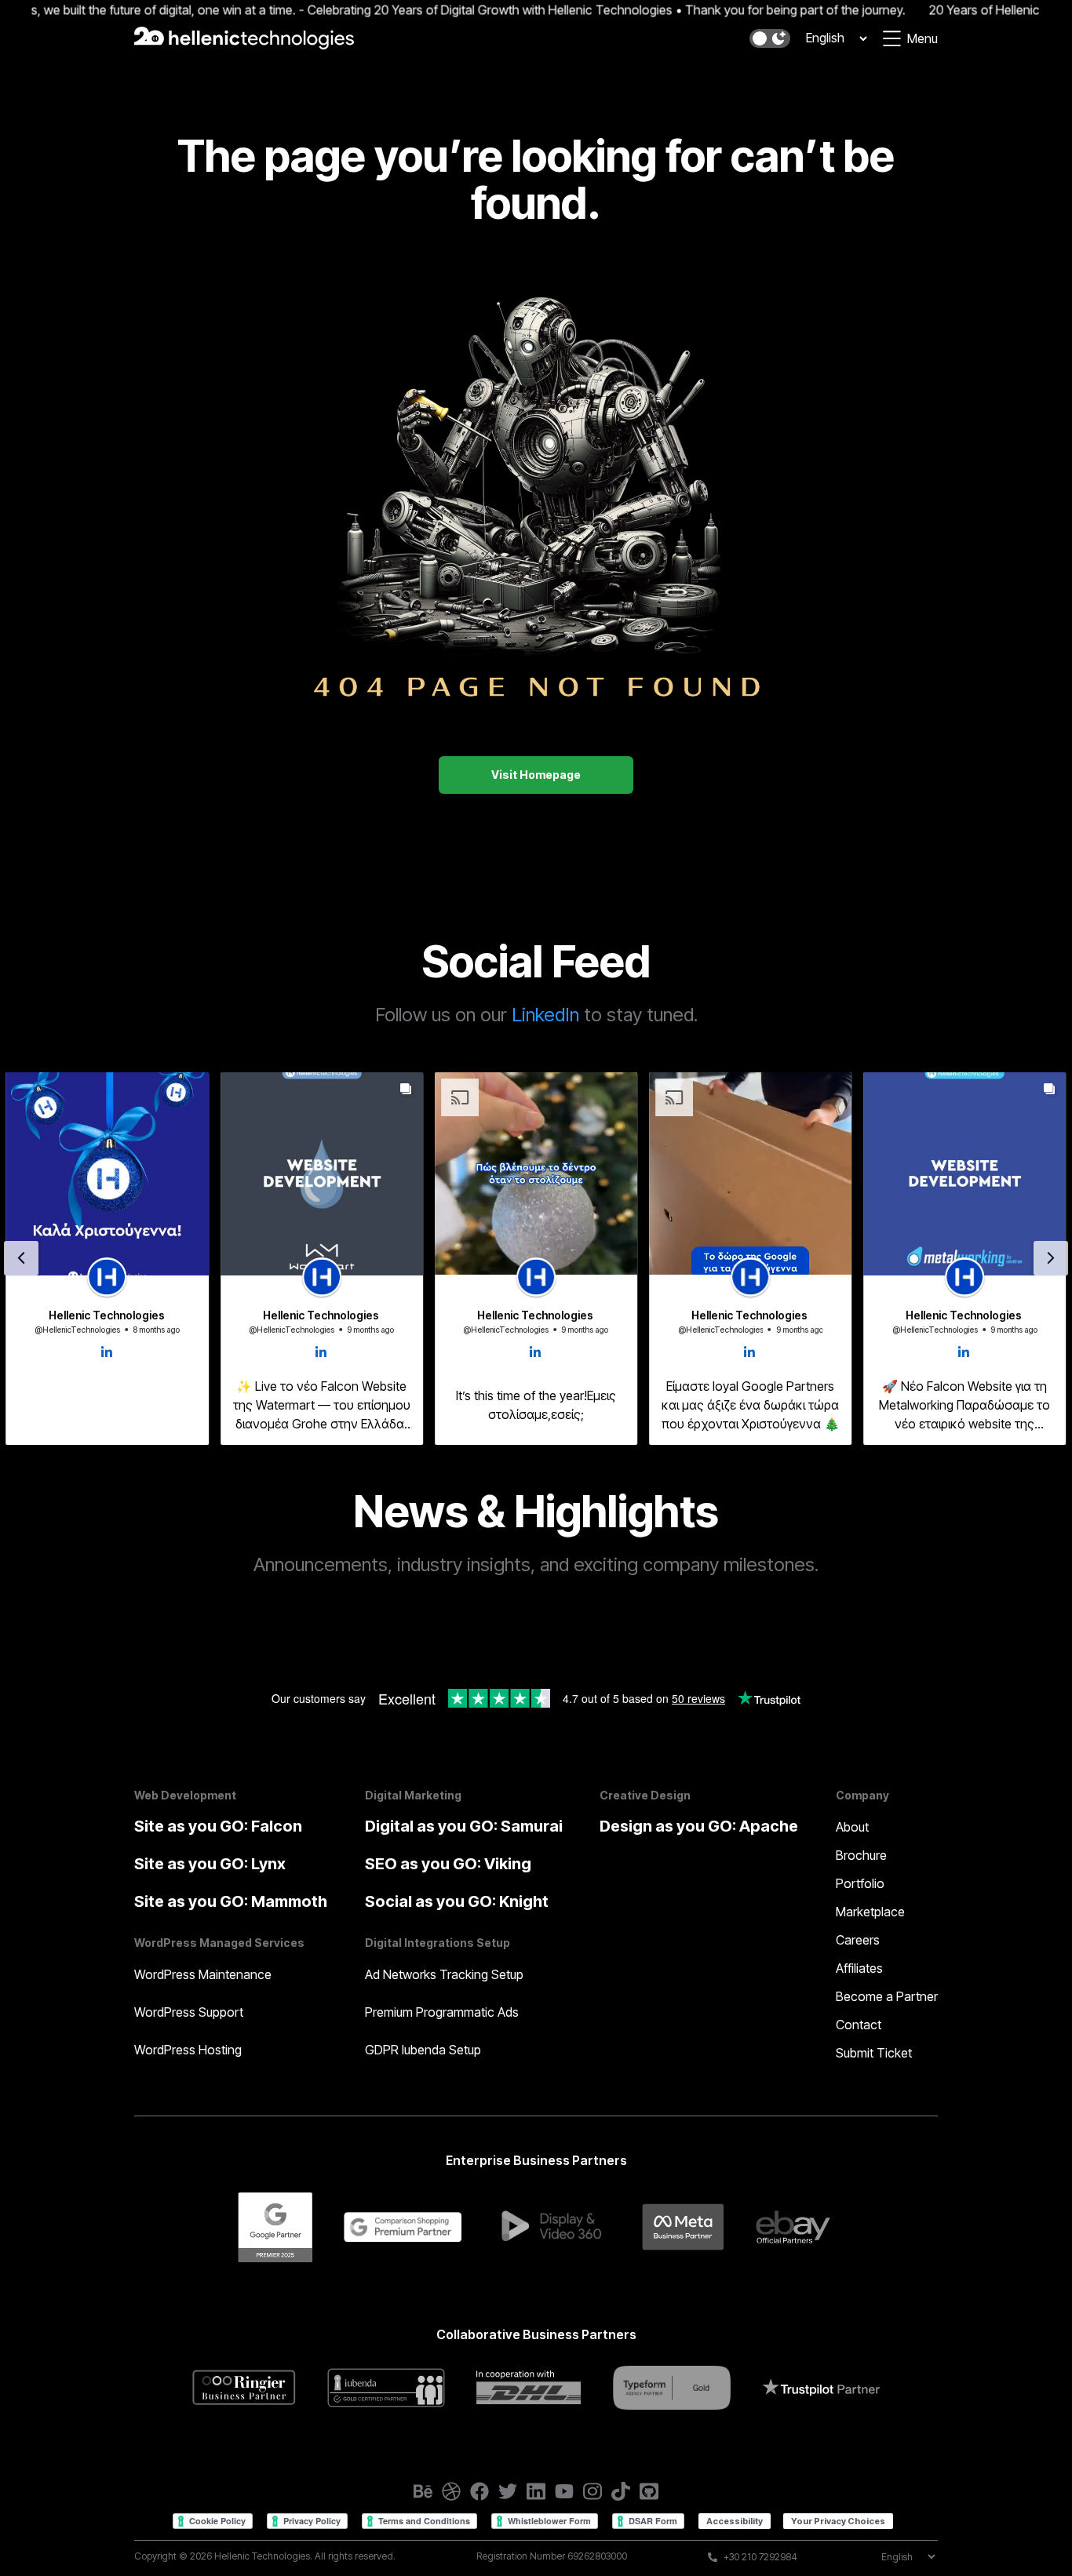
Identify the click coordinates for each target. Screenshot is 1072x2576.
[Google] (275, 2227)
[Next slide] (1051, 1258)
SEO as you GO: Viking (448, 1864)
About (852, 1827)
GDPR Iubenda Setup (423, 2050)
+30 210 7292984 (760, 2557)
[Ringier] (244, 2387)
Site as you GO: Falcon (218, 1826)
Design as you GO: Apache (699, 1826)
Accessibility (735, 2521)
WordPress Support (189, 2012)
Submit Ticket (874, 2053)
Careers (858, 1940)
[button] (770, 38)
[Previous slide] (21, 1258)
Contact (859, 2025)
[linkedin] (536, 2491)
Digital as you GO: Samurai (464, 1826)
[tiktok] (621, 2491)
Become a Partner (887, 1996)
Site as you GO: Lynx (210, 1864)
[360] (552, 2227)
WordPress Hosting (188, 2050)
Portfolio (860, 1883)
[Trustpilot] (821, 2387)
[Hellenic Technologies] (244, 38)
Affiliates (859, 1968)
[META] (683, 2227)
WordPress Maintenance (203, 1974)
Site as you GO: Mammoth (231, 1901)
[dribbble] (451, 2491)
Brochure (861, 1855)
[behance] (423, 2491)
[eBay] (795, 2227)
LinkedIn (545, 1015)
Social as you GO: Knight (457, 1901)
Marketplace (870, 1912)
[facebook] (479, 2491)
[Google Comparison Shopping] (403, 2227)
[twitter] (508, 2491)
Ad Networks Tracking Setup (444, 1974)
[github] (649, 2491)
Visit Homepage (536, 775)
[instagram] (593, 2491)
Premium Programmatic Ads (442, 2012)
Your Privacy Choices (838, 2521)
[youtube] (564, 2491)
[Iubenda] (386, 2387)
